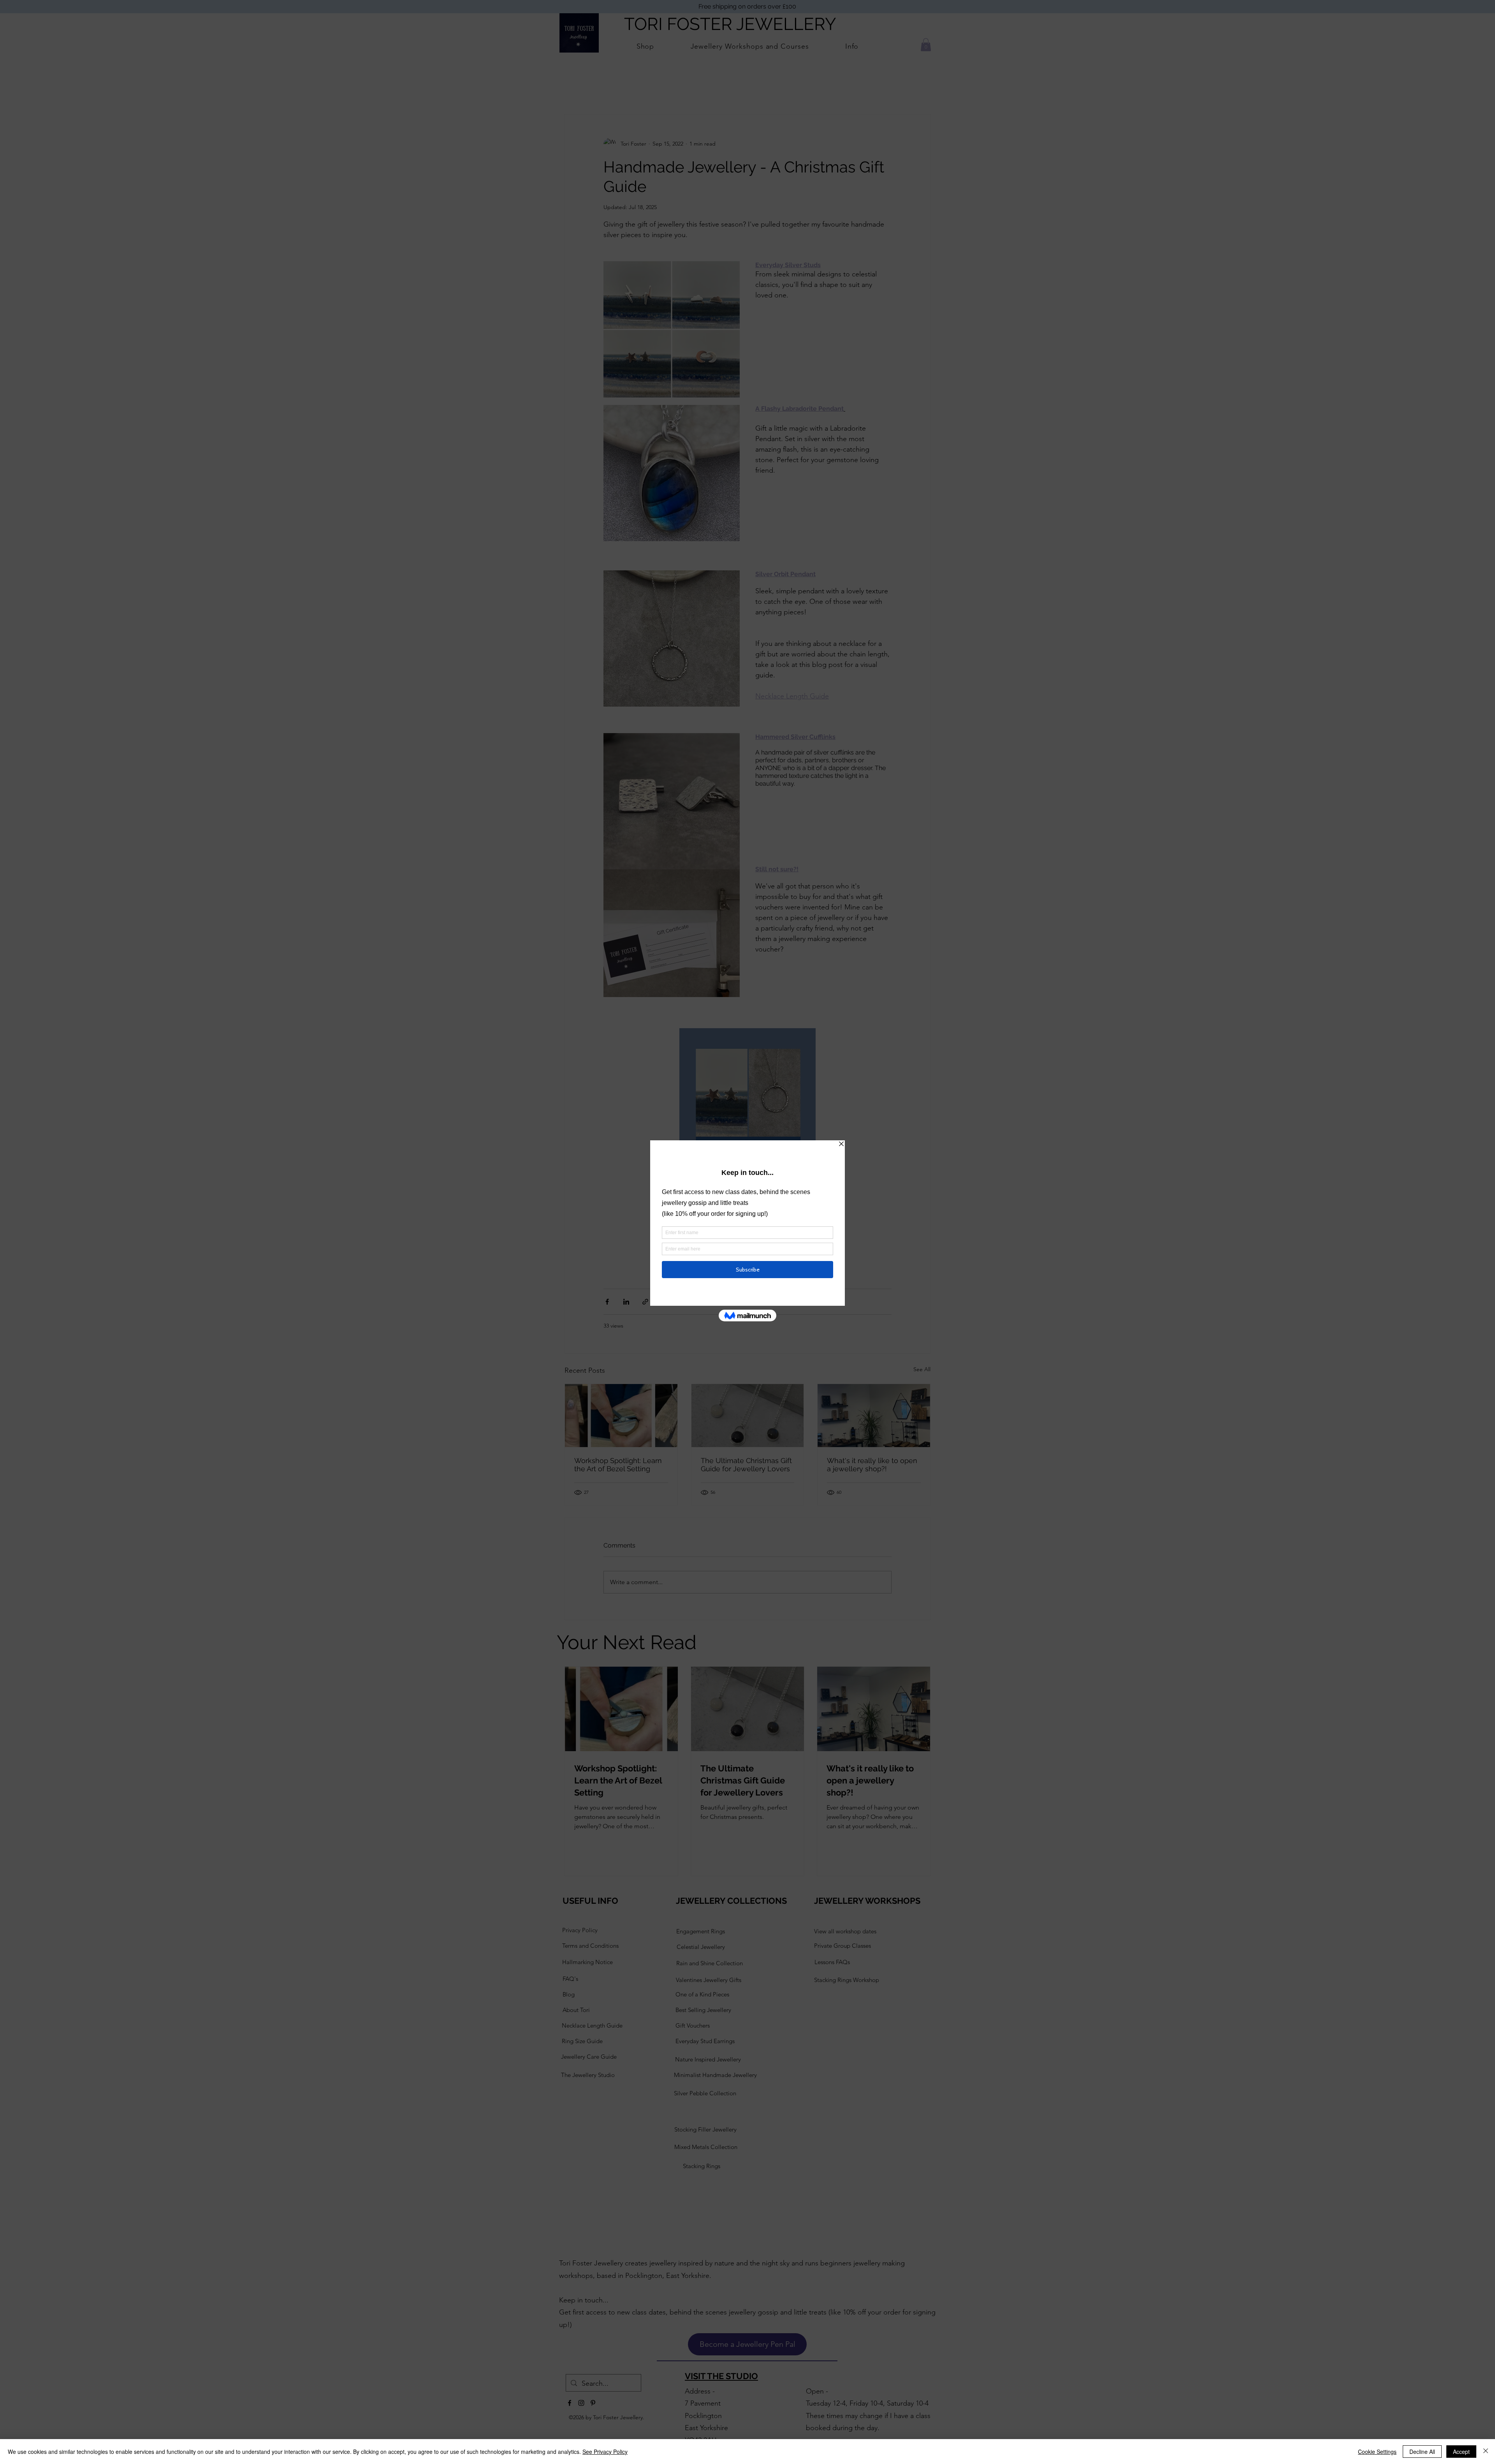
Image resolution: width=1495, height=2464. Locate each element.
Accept (1461, 2452)
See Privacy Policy (605, 2452)
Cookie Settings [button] (1377, 2452)
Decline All (1422, 2452)
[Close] (1486, 2452)
